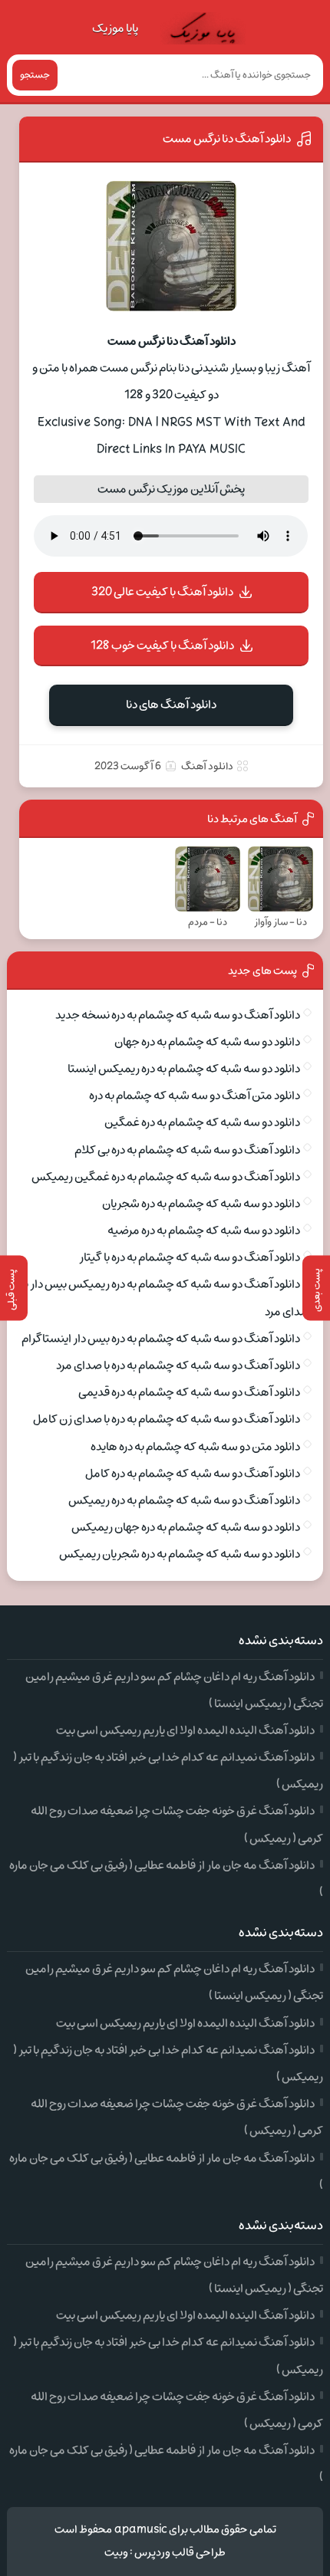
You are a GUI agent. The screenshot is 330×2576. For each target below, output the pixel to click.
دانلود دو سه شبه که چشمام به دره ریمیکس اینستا (184, 1069)
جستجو (35, 75)
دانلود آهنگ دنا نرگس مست (227, 139)
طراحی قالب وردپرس (180, 2553)
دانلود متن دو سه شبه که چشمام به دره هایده (195, 1447)
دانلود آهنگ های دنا (171, 705)
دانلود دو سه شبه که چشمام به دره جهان (207, 1042)
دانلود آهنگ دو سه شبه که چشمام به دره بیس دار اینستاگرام (161, 1339)
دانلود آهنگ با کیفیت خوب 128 (162, 646)
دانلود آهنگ (207, 766)
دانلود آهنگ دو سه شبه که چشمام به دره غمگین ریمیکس (166, 1177)
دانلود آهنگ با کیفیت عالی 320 (162, 592)
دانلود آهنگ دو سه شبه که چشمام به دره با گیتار (190, 1257)
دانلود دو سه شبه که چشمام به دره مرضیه (204, 1230)
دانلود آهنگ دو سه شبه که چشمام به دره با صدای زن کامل (167, 1419)
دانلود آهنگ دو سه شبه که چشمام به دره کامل (193, 1474)
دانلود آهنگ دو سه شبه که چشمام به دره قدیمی (189, 1392)
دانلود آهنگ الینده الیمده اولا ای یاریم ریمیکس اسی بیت (185, 1730)
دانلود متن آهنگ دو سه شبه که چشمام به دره (195, 1096)
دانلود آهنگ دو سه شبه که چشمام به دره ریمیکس (184, 1500)
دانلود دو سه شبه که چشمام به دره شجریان (201, 1204)
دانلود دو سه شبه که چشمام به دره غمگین (202, 1122)
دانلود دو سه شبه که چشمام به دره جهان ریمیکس (186, 1527)
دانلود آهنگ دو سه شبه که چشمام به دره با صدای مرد (178, 1365)
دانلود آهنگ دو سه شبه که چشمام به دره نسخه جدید (178, 1015)
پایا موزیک (115, 28)
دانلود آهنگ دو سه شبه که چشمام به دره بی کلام (187, 1150)
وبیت (116, 2553)
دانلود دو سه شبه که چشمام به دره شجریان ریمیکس (180, 1554)
